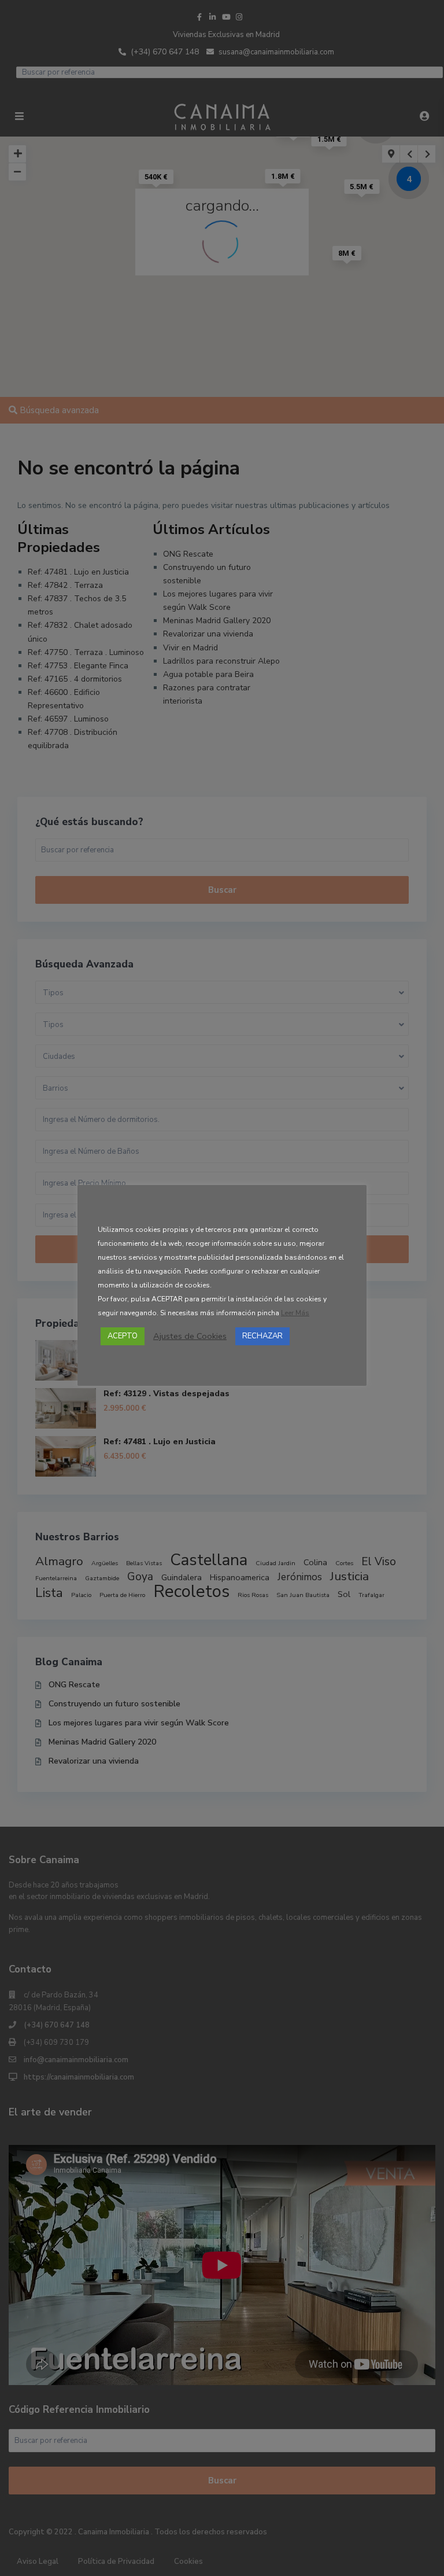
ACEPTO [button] (123, 1336)
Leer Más (295, 1313)
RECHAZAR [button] (262, 1336)
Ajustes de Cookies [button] (190, 1336)
